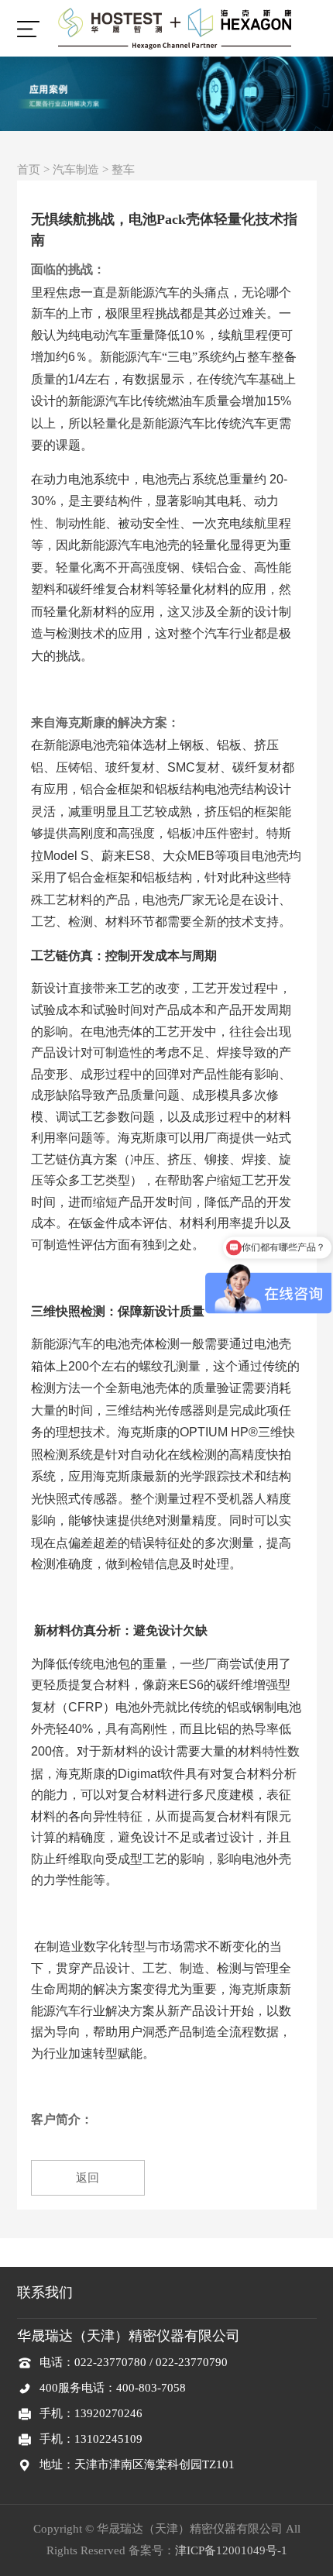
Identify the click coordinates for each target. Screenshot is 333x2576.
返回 (88, 2178)
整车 (123, 170)
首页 (29, 170)
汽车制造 (76, 170)
